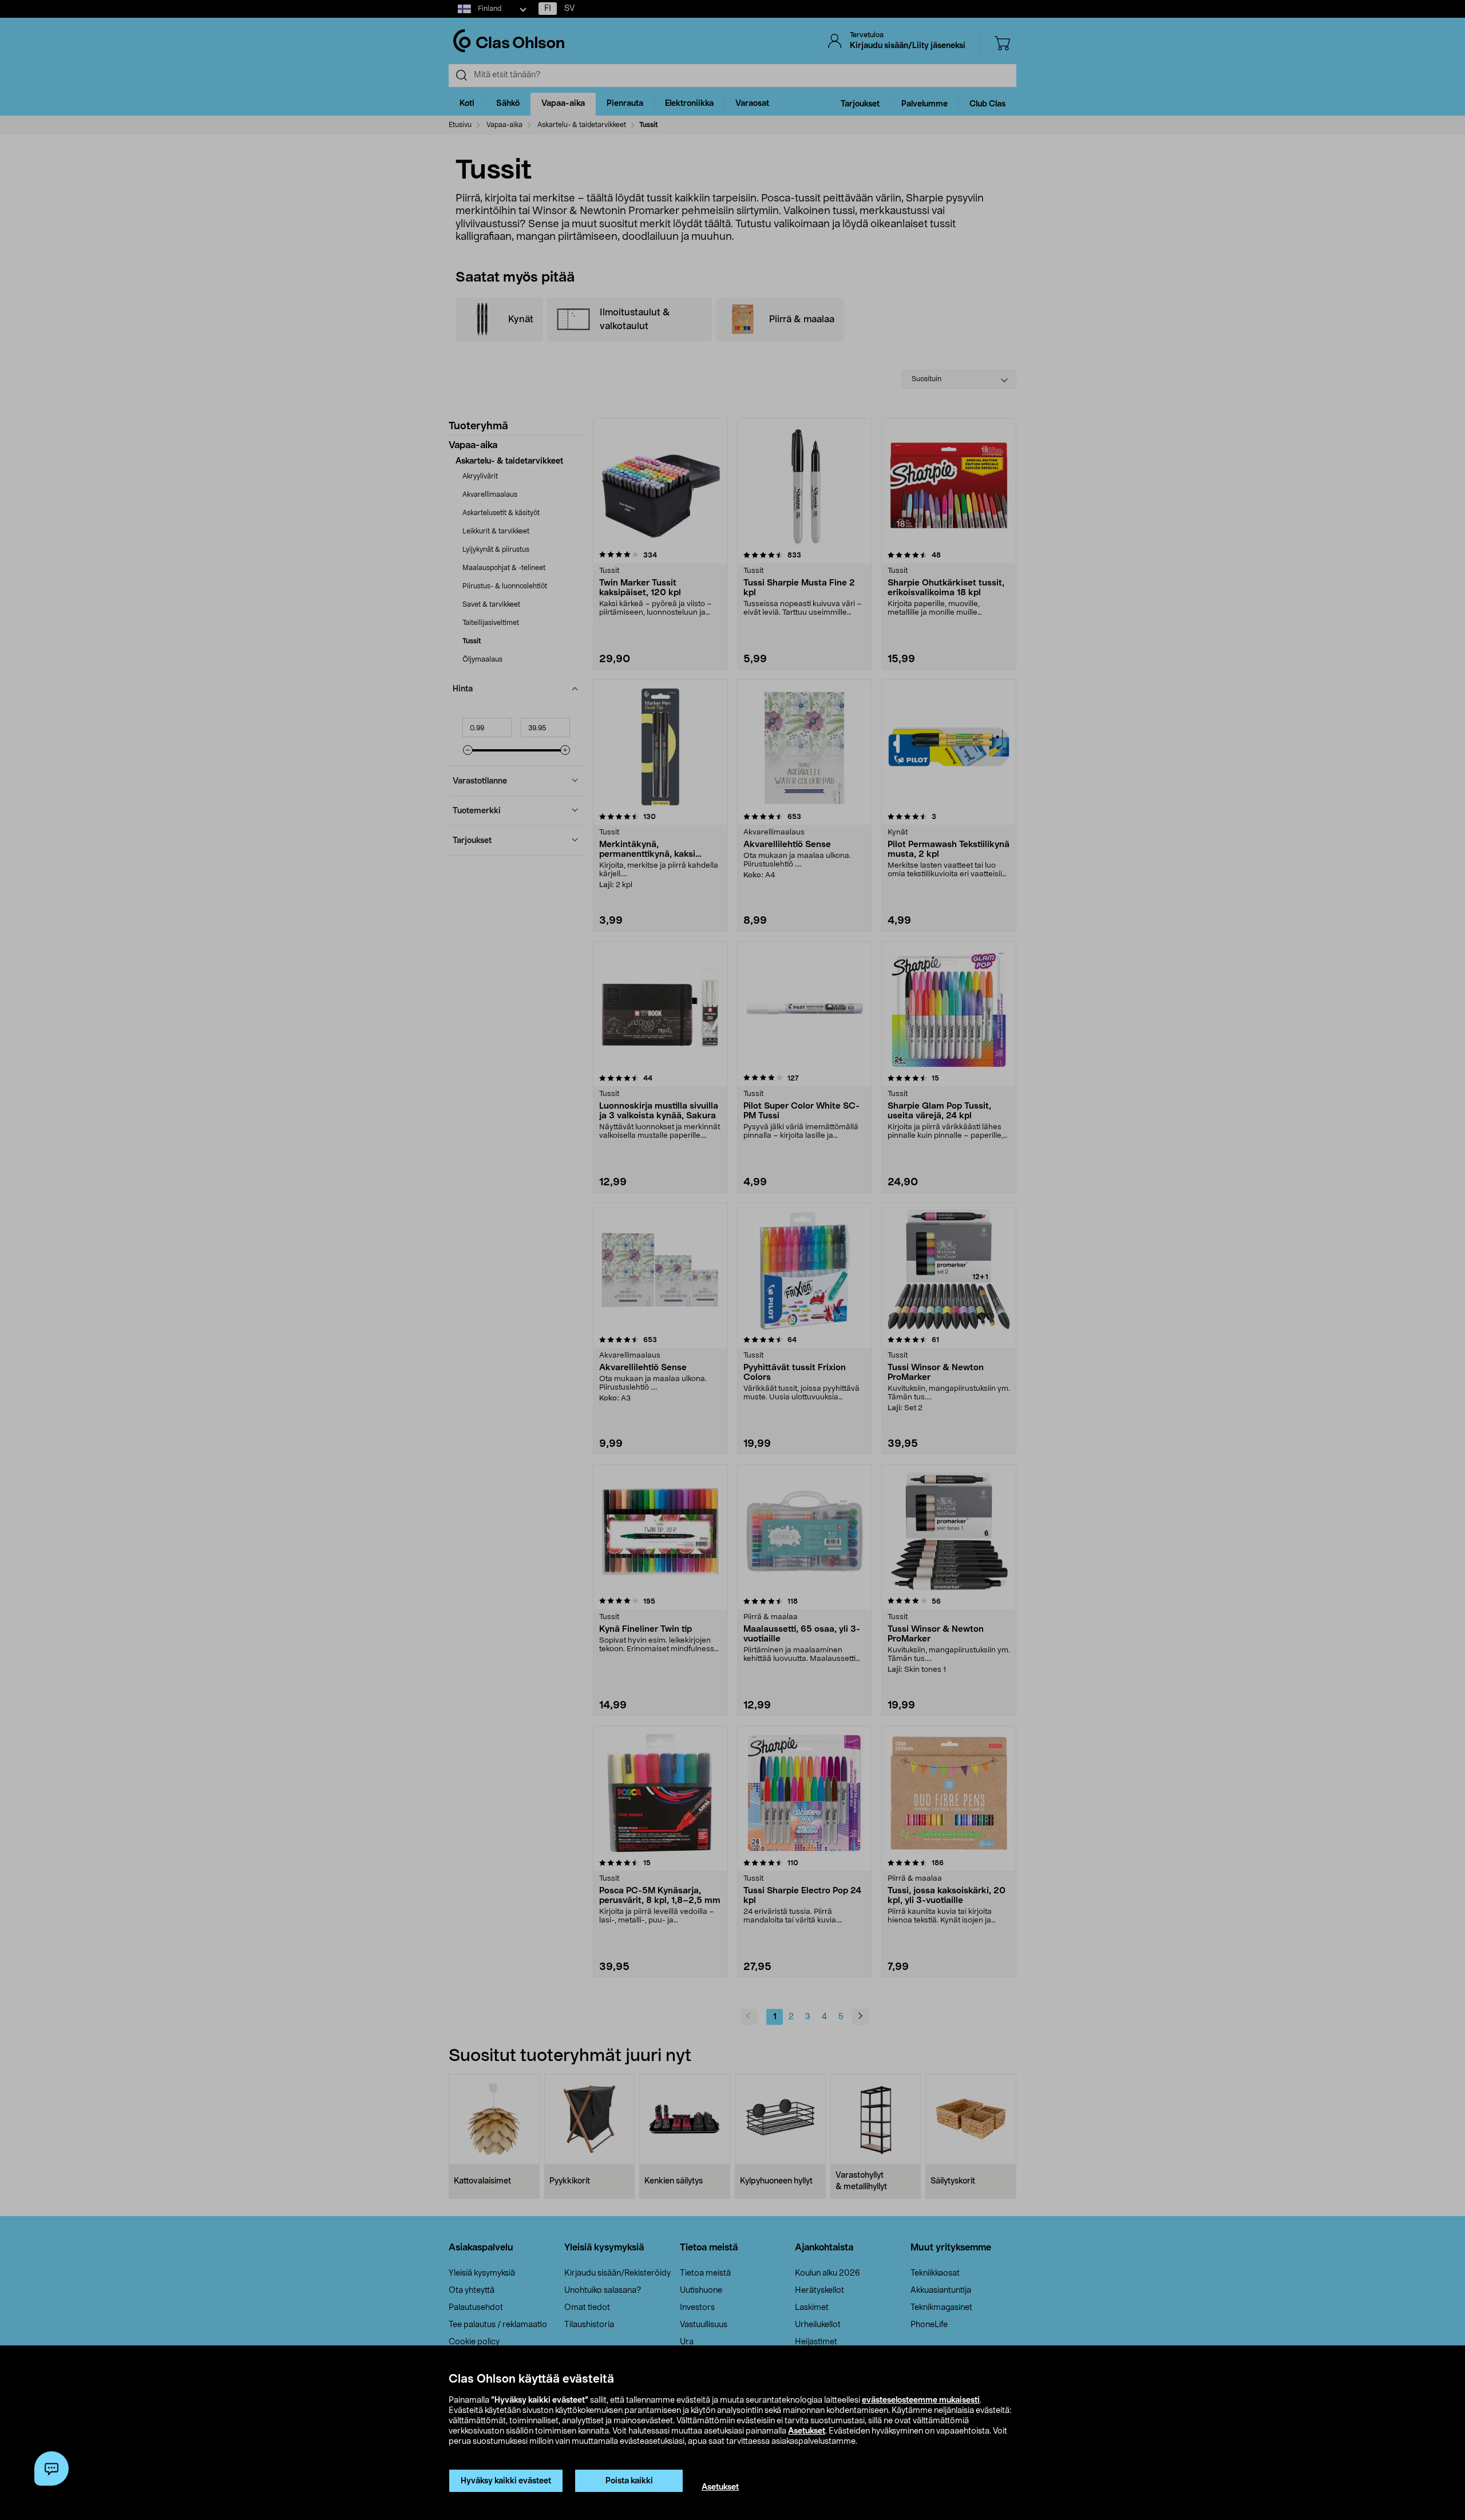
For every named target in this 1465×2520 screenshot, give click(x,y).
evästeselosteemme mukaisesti (921, 2400)
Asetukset (807, 2431)
